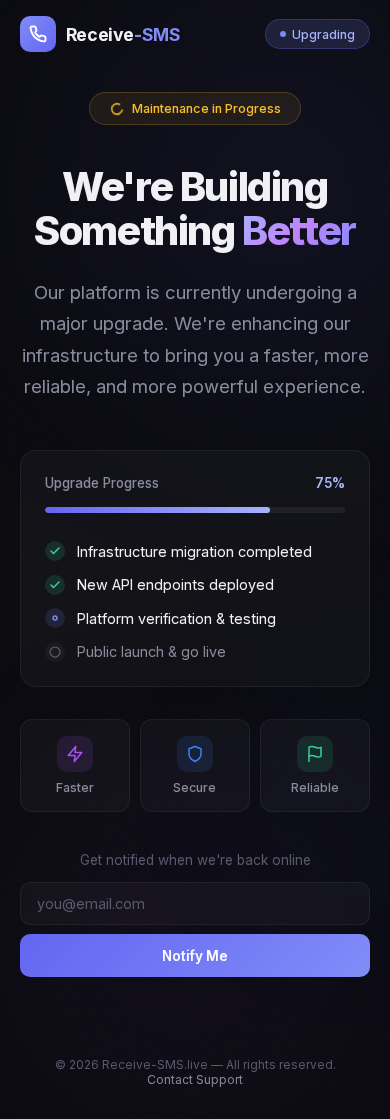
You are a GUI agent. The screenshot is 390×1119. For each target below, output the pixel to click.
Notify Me (195, 956)
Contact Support (195, 1079)
